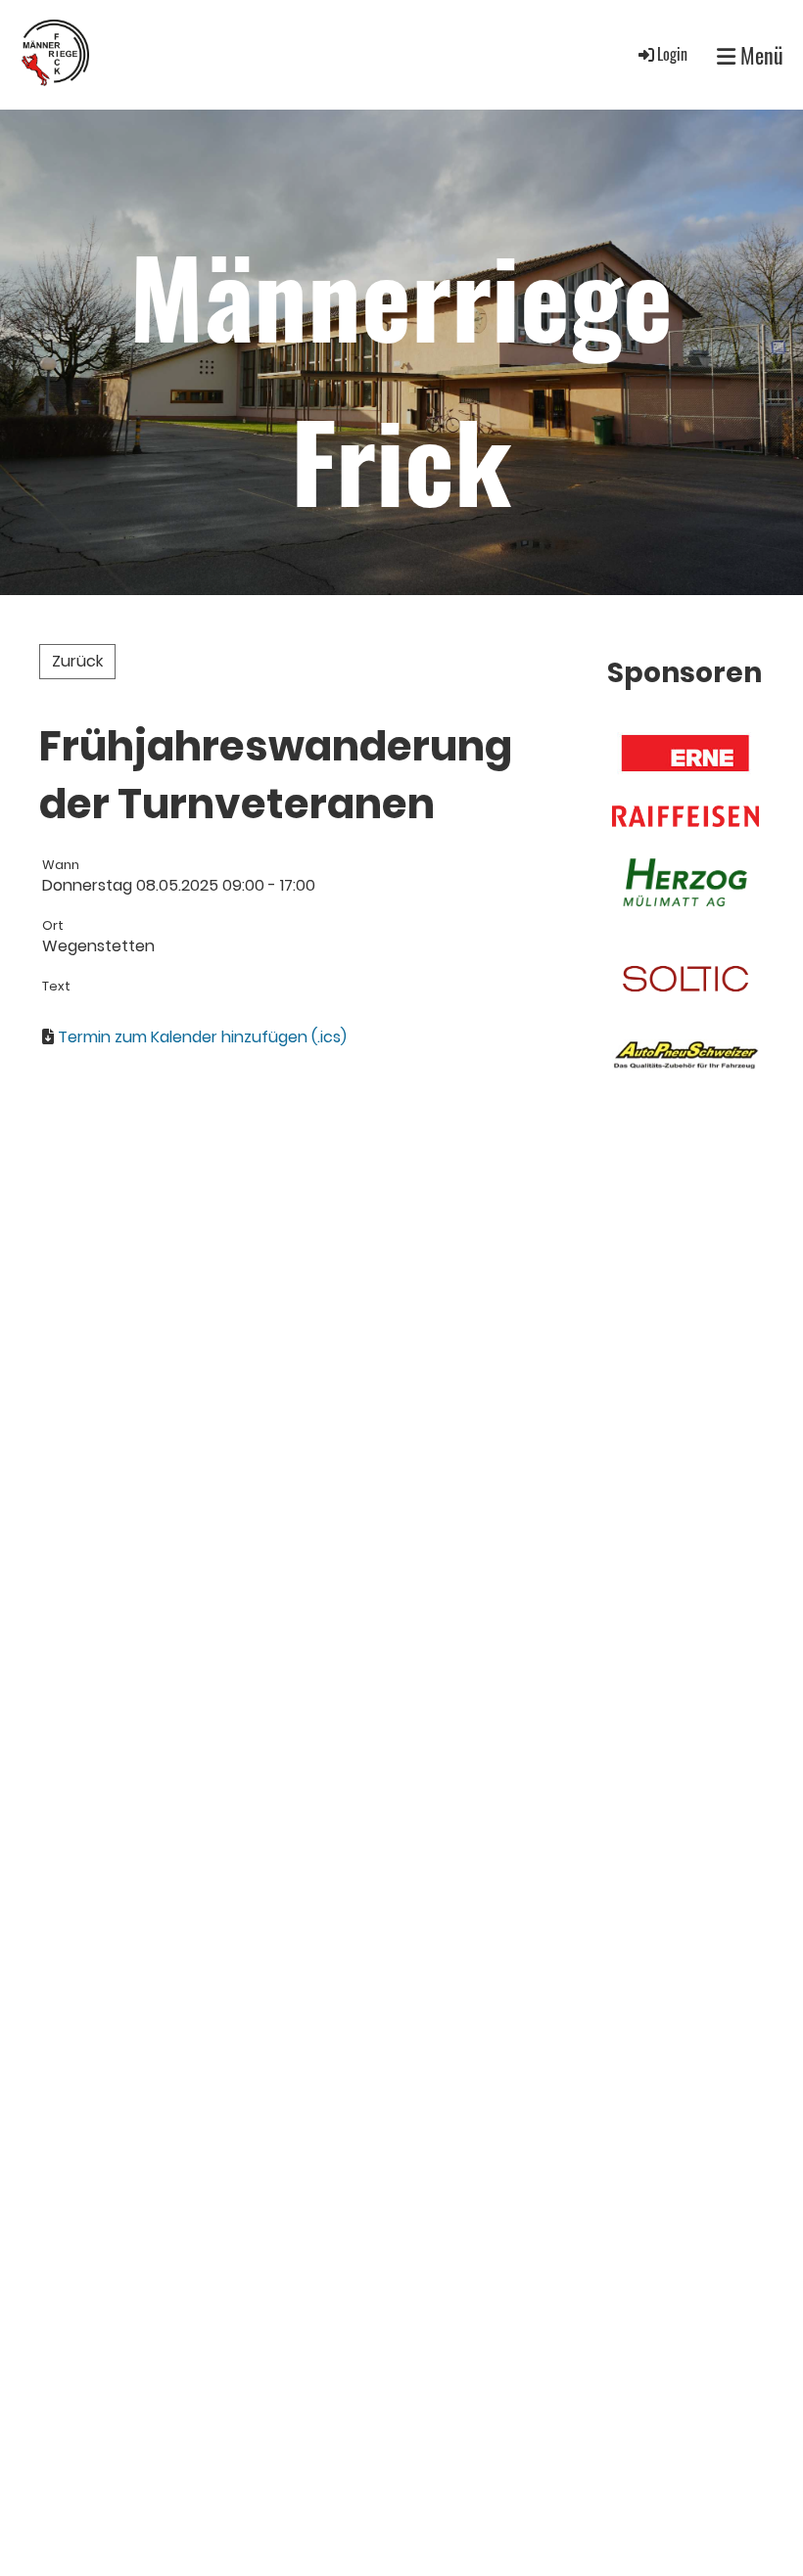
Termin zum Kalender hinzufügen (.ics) (202, 1037)
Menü (759, 55)
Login (672, 54)
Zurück (77, 661)
